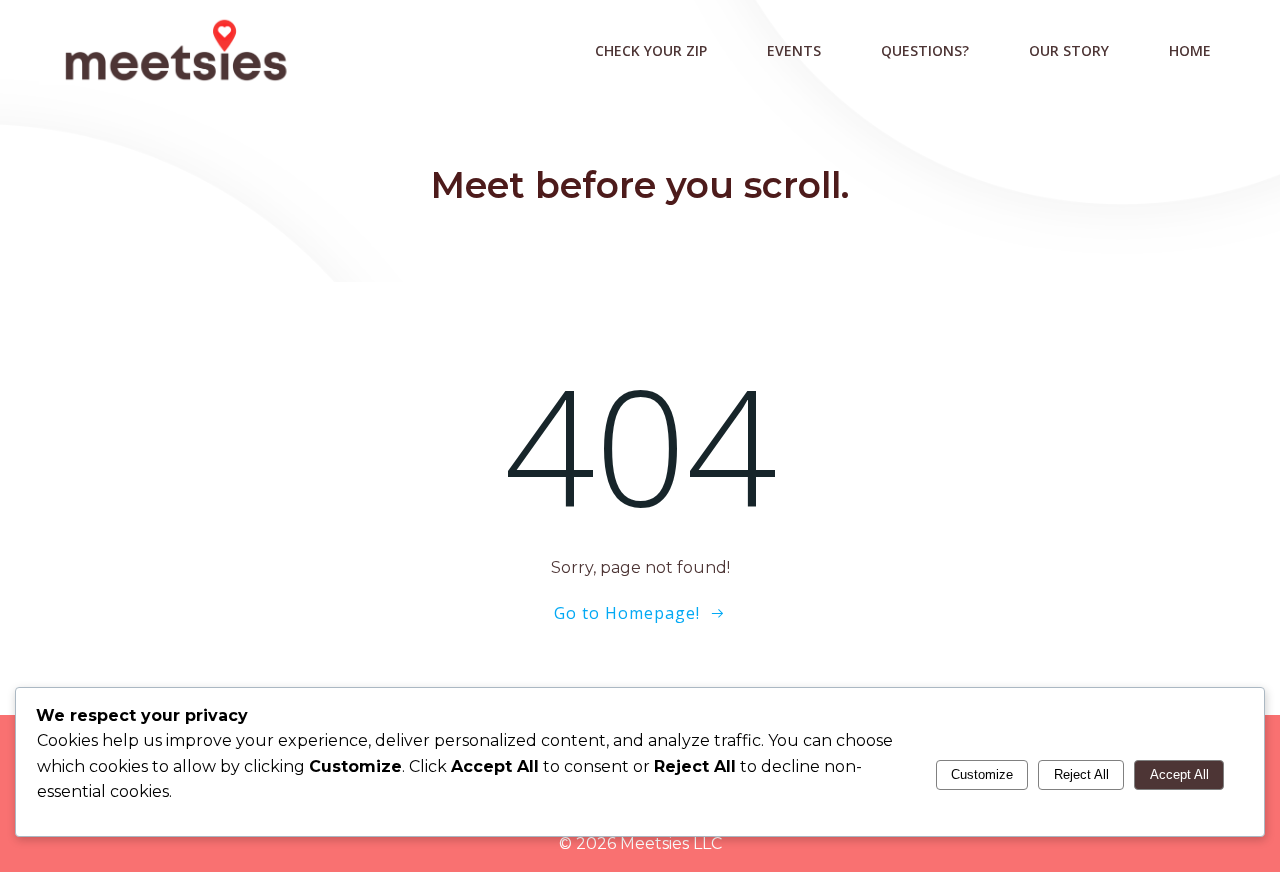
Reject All (1081, 774)
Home (1190, 50)
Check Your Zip (651, 50)
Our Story (1069, 50)
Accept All (1179, 774)
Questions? (925, 50)
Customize (982, 774)
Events (794, 50)
